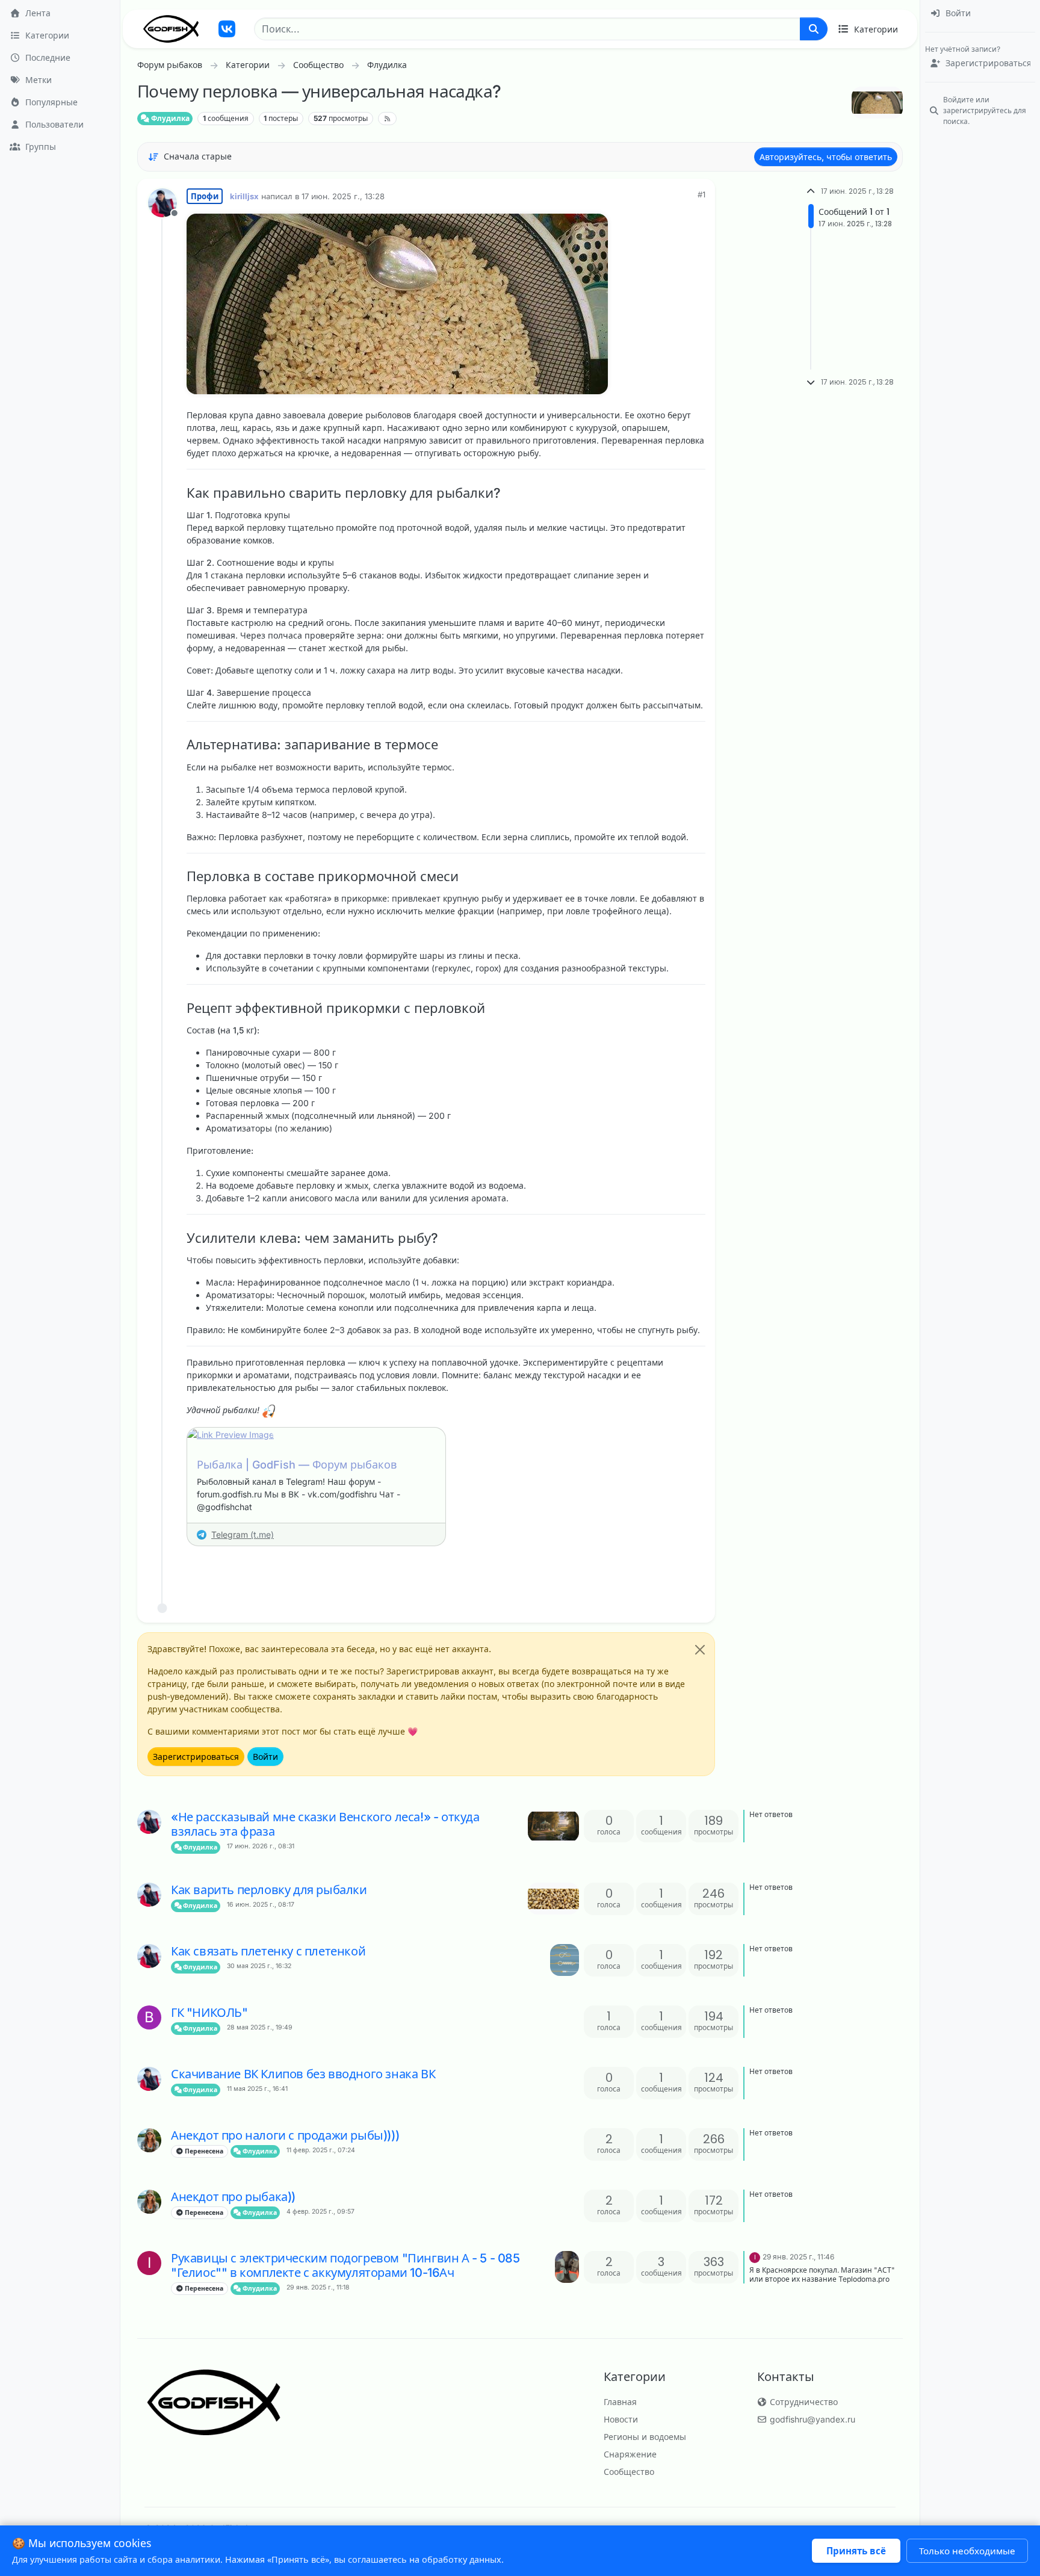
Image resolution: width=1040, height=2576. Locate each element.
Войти (265, 1757)
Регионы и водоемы (645, 2437)
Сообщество (629, 2472)
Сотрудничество (803, 2402)
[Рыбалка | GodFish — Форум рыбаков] (316, 1435)
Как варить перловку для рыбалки (269, 1890)
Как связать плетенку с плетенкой (268, 1951)
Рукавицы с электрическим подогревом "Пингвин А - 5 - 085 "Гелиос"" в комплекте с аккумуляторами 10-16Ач (345, 2265)
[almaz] (149, 2140)
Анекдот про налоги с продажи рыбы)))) (285, 2135)
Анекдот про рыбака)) (233, 2197)
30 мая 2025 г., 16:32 (259, 1966)
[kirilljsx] (149, 1822)
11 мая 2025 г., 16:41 (257, 2089)
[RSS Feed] (387, 119)
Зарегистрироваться (196, 1757)
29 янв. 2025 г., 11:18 (318, 2287)
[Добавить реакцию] (605, 1570)
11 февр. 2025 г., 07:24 (321, 2150)
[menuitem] (980, 14)
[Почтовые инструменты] (695, 1570)
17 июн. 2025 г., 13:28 (343, 196)
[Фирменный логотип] (171, 29)
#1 (701, 194)
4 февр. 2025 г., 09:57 (320, 2212)
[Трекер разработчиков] (227, 29)
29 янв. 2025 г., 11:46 (798, 2257)
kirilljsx (244, 196)
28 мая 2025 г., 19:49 (260, 2027)
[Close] (700, 1650)
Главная (620, 2402)
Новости (621, 2419)
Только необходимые (967, 2551)
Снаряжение (630, 2454)
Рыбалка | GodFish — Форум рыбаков (297, 1465)
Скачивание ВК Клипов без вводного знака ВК (303, 2074)
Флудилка (169, 118)
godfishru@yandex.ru (811, 2419)
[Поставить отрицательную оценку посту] (671, 1570)
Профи (205, 196)
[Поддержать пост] (629, 1570)
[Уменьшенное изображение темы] (553, 1826)
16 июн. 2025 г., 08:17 (261, 1905)
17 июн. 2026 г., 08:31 (261, 1846)
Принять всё (856, 2551)
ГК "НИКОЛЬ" (209, 2013)
